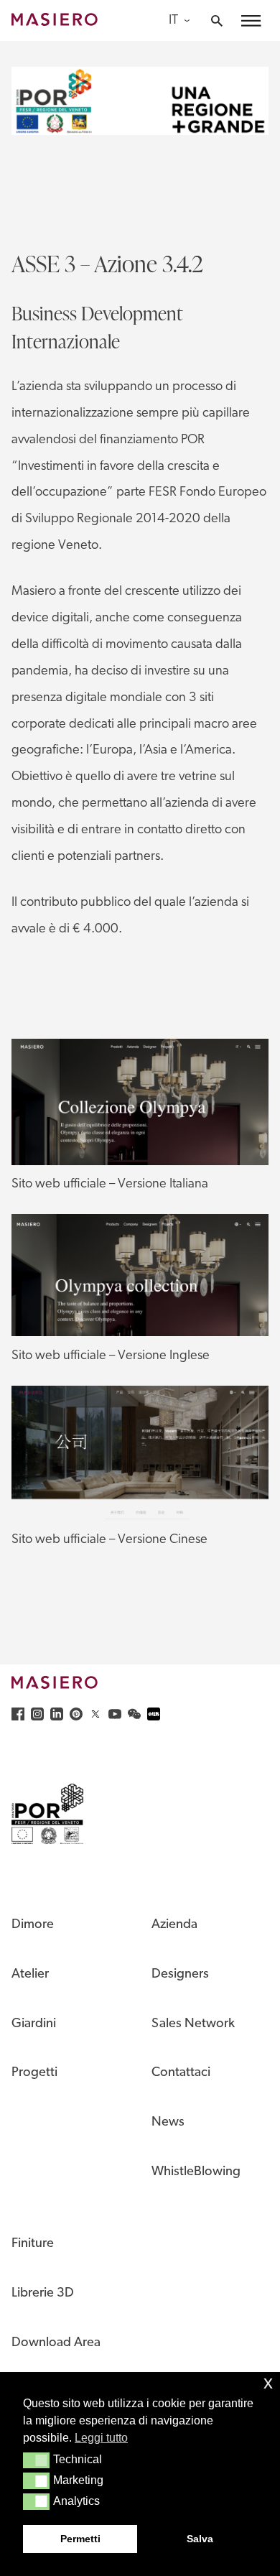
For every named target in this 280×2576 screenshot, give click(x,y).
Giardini (34, 2024)
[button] (36, 2460)
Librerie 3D (43, 2293)
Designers (180, 1974)
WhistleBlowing (196, 2172)
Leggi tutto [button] (101, 2438)
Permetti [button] (80, 2539)
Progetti (34, 2073)
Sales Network (193, 2024)
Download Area (56, 2343)
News (168, 2122)
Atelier (30, 1974)
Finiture (33, 2244)
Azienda (174, 1925)
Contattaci (181, 2073)
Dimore (33, 1925)
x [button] (268, 2382)
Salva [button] (200, 2539)
